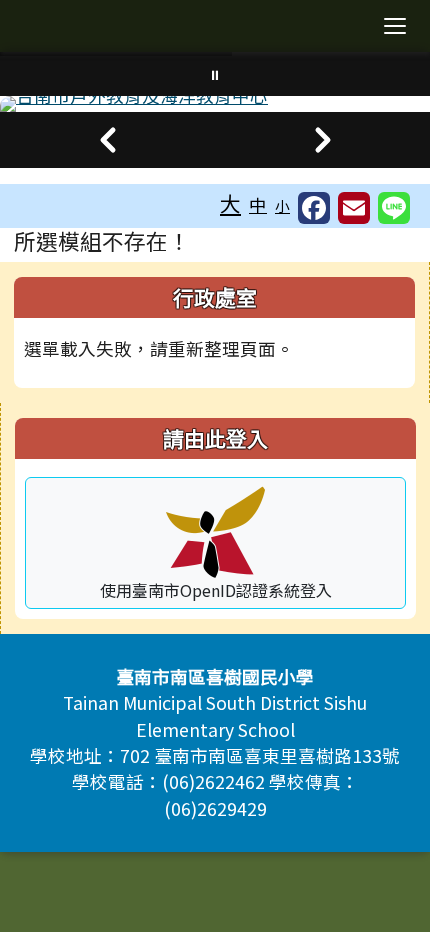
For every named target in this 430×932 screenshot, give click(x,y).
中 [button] (258, 204)
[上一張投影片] (107, 140)
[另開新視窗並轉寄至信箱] (354, 208)
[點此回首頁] (215, 104)
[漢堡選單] (395, 26)
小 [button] (282, 205)
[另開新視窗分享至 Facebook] (314, 208)
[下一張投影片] (322, 140)
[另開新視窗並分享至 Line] (394, 208)
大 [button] (230, 203)
